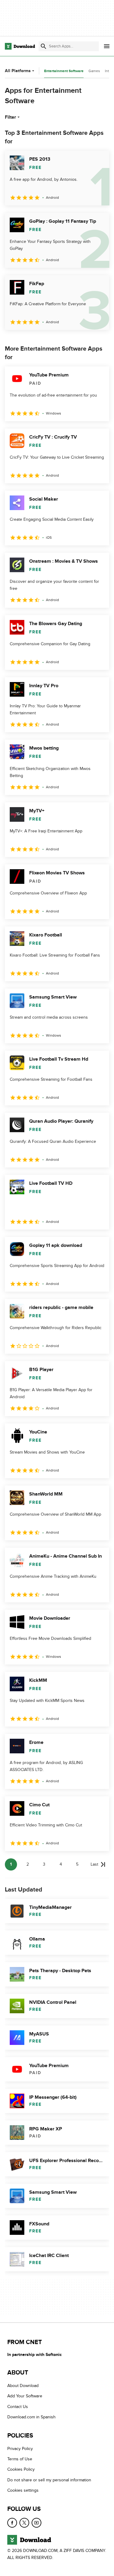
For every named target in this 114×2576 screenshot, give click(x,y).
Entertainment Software (64, 71)
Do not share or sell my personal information (49, 2480)
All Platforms (18, 71)
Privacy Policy (20, 2449)
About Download (23, 2386)
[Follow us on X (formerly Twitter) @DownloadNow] (24, 2523)
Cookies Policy (21, 2470)
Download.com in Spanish (31, 2417)
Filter (10, 117)
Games (94, 71)
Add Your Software (25, 2396)
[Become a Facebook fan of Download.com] (12, 2523)
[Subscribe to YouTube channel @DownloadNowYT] (36, 2523)
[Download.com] (20, 46)
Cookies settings (23, 2490)
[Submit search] (43, 46)
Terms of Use (20, 2459)
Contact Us (18, 2407)
